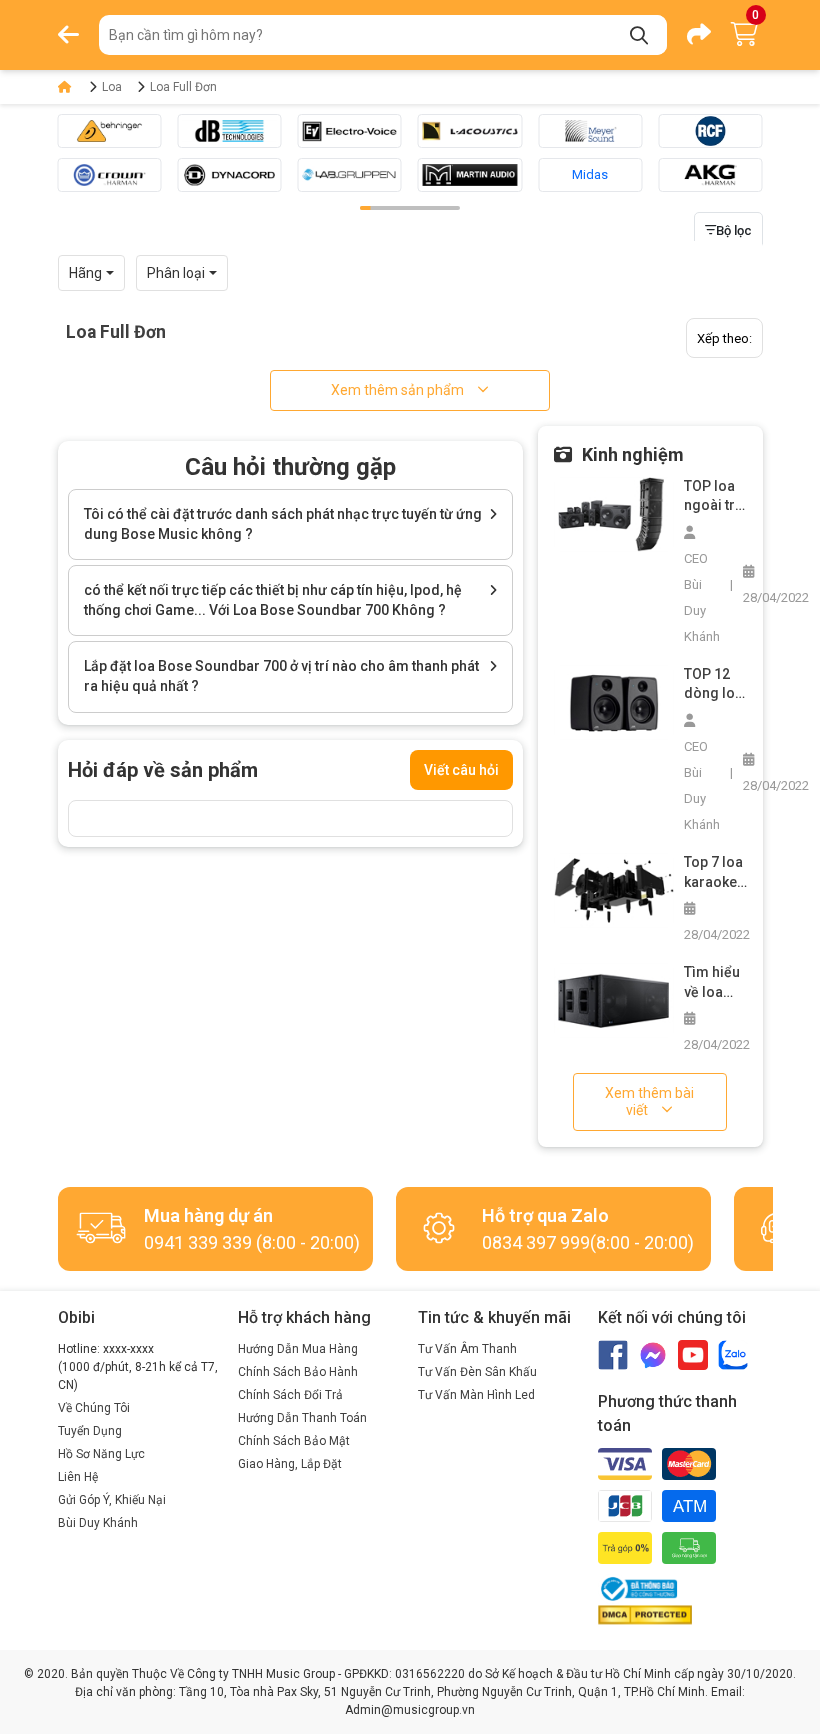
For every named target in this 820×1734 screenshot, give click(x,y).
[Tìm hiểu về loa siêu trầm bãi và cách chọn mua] (614, 999)
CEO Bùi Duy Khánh (702, 597)
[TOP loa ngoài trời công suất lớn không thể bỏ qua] (614, 513)
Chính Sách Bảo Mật (294, 1441)
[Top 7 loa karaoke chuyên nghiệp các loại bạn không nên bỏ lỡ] (614, 889)
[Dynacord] (230, 175)
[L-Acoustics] (470, 131)
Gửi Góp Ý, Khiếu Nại (112, 1500)
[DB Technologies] (230, 131)
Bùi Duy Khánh (98, 1523)
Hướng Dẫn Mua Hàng (298, 1349)
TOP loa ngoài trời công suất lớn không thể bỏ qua (715, 497)
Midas (590, 174)
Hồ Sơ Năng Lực (101, 1454)
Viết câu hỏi (461, 770)
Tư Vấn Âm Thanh (467, 1349)
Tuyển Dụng (90, 1431)
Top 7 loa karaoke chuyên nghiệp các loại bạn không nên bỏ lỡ (714, 873)
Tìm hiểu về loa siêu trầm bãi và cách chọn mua (715, 983)
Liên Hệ (78, 1477)
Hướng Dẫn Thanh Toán (302, 1418)
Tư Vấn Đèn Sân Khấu (477, 1372)
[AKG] (710, 175)
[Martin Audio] (470, 175)
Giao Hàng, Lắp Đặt (290, 1464)
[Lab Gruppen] (350, 175)
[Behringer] (109, 131)
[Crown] (109, 175)
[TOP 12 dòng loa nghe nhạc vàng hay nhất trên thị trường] (614, 701)
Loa (112, 87)
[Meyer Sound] (590, 131)
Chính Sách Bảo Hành (298, 1372)
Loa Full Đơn (183, 87)
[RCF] (710, 131)
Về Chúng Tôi (94, 1408)
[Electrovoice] (350, 131)
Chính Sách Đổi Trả (290, 1395)
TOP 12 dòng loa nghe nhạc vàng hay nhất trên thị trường (715, 685)
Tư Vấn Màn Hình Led (476, 1395)
